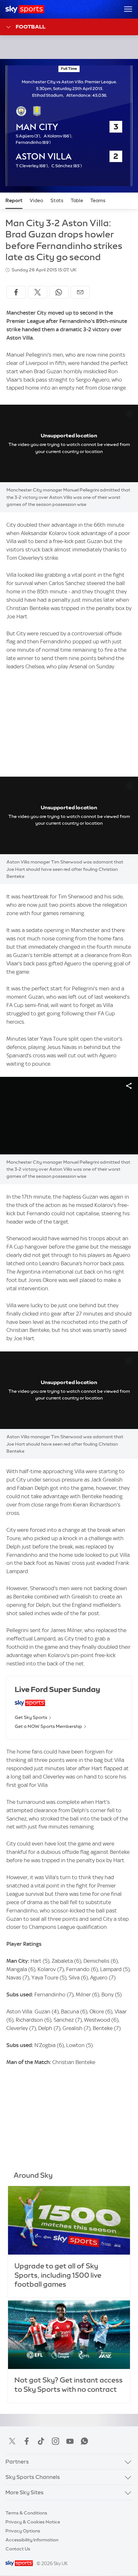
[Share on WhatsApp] (59, 292)
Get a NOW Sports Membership (48, 1726)
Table (77, 201)
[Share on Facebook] (16, 292)
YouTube (70, 2441)
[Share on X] (38, 292)
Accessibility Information (32, 2540)
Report (14, 201)
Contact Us (18, 2549)
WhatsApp (84, 2441)
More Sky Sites (25, 2492)
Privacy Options (23, 2531)
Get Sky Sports (31, 1717)
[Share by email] (80, 292)
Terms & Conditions (26, 2513)
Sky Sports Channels (33, 2477)
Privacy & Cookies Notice (33, 2522)
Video (36, 201)
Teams (98, 201)
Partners (17, 2462)
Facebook (27, 2441)
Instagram (56, 2441)
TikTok (41, 2441)
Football (31, 27)
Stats (57, 201)
